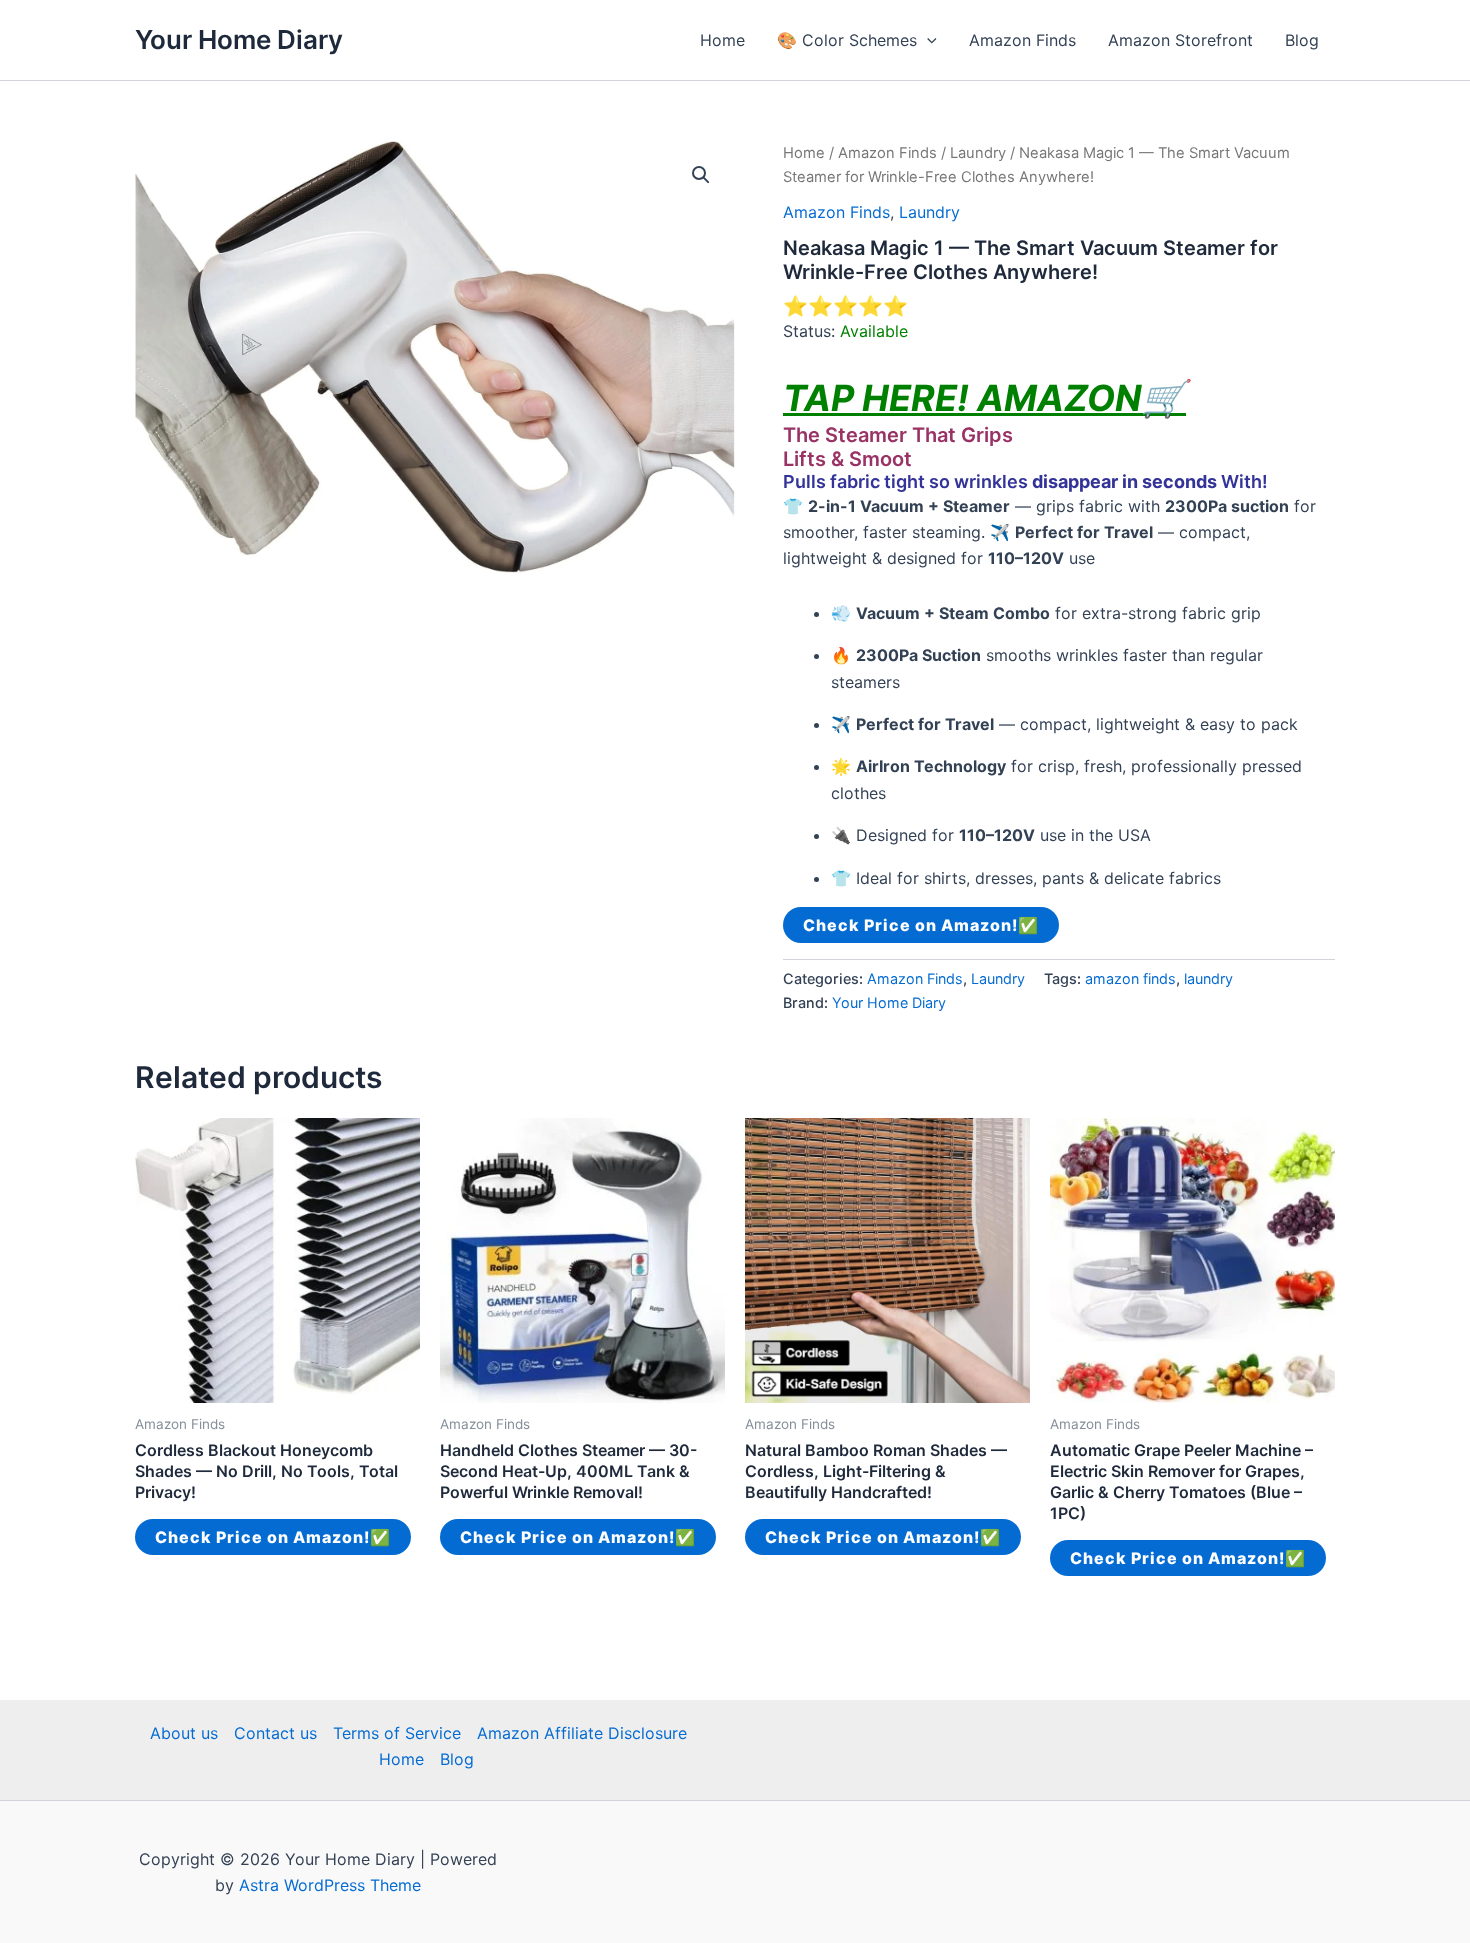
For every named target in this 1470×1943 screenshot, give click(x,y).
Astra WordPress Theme (330, 1885)
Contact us (275, 1733)
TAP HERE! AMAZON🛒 (984, 398)
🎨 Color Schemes (847, 40)
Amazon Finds (1022, 40)
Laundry (978, 153)
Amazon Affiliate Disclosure (582, 1733)
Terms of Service (397, 1733)
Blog (1302, 40)
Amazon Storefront (1180, 40)
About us (184, 1733)
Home (722, 40)
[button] (927, 40)
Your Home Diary (239, 39)
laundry (1208, 978)
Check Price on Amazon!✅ (921, 925)
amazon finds (1130, 978)
